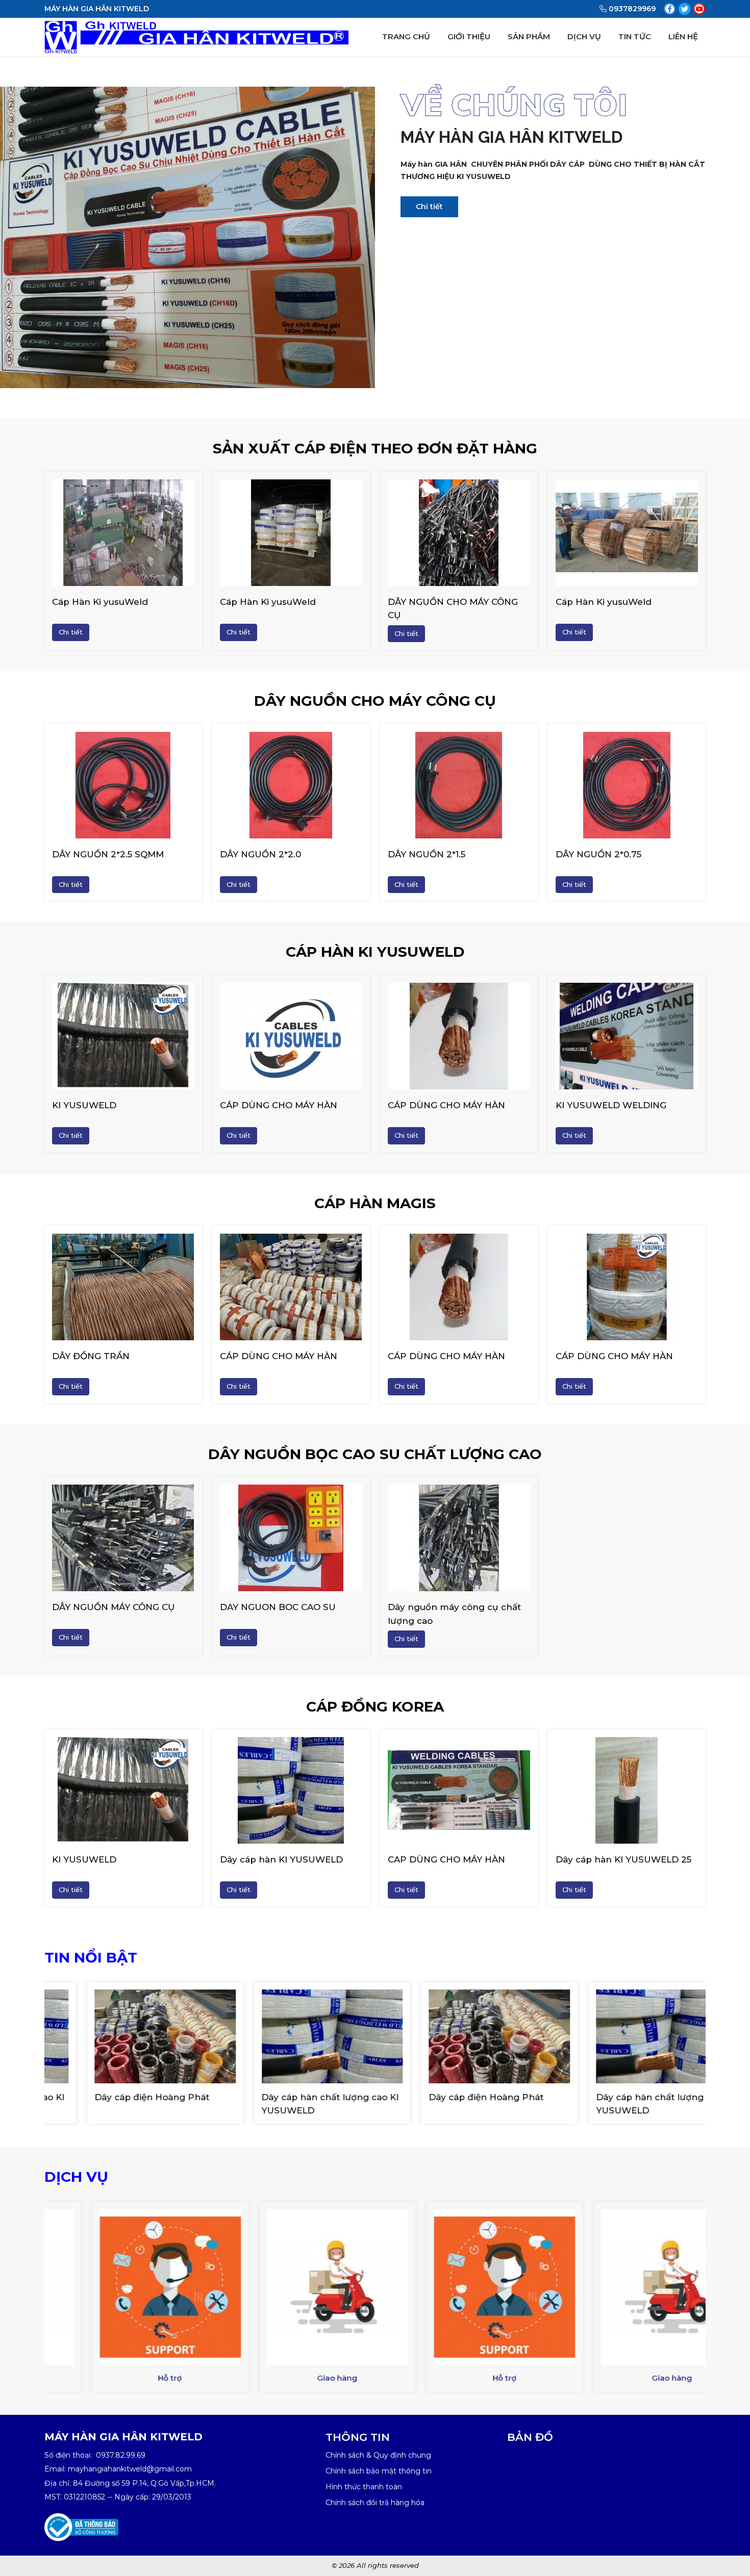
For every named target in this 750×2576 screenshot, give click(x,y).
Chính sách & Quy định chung (378, 2455)
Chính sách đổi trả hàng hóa (375, 2503)
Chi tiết (429, 207)
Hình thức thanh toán (364, 2487)
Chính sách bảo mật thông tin (379, 2471)
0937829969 (632, 9)
